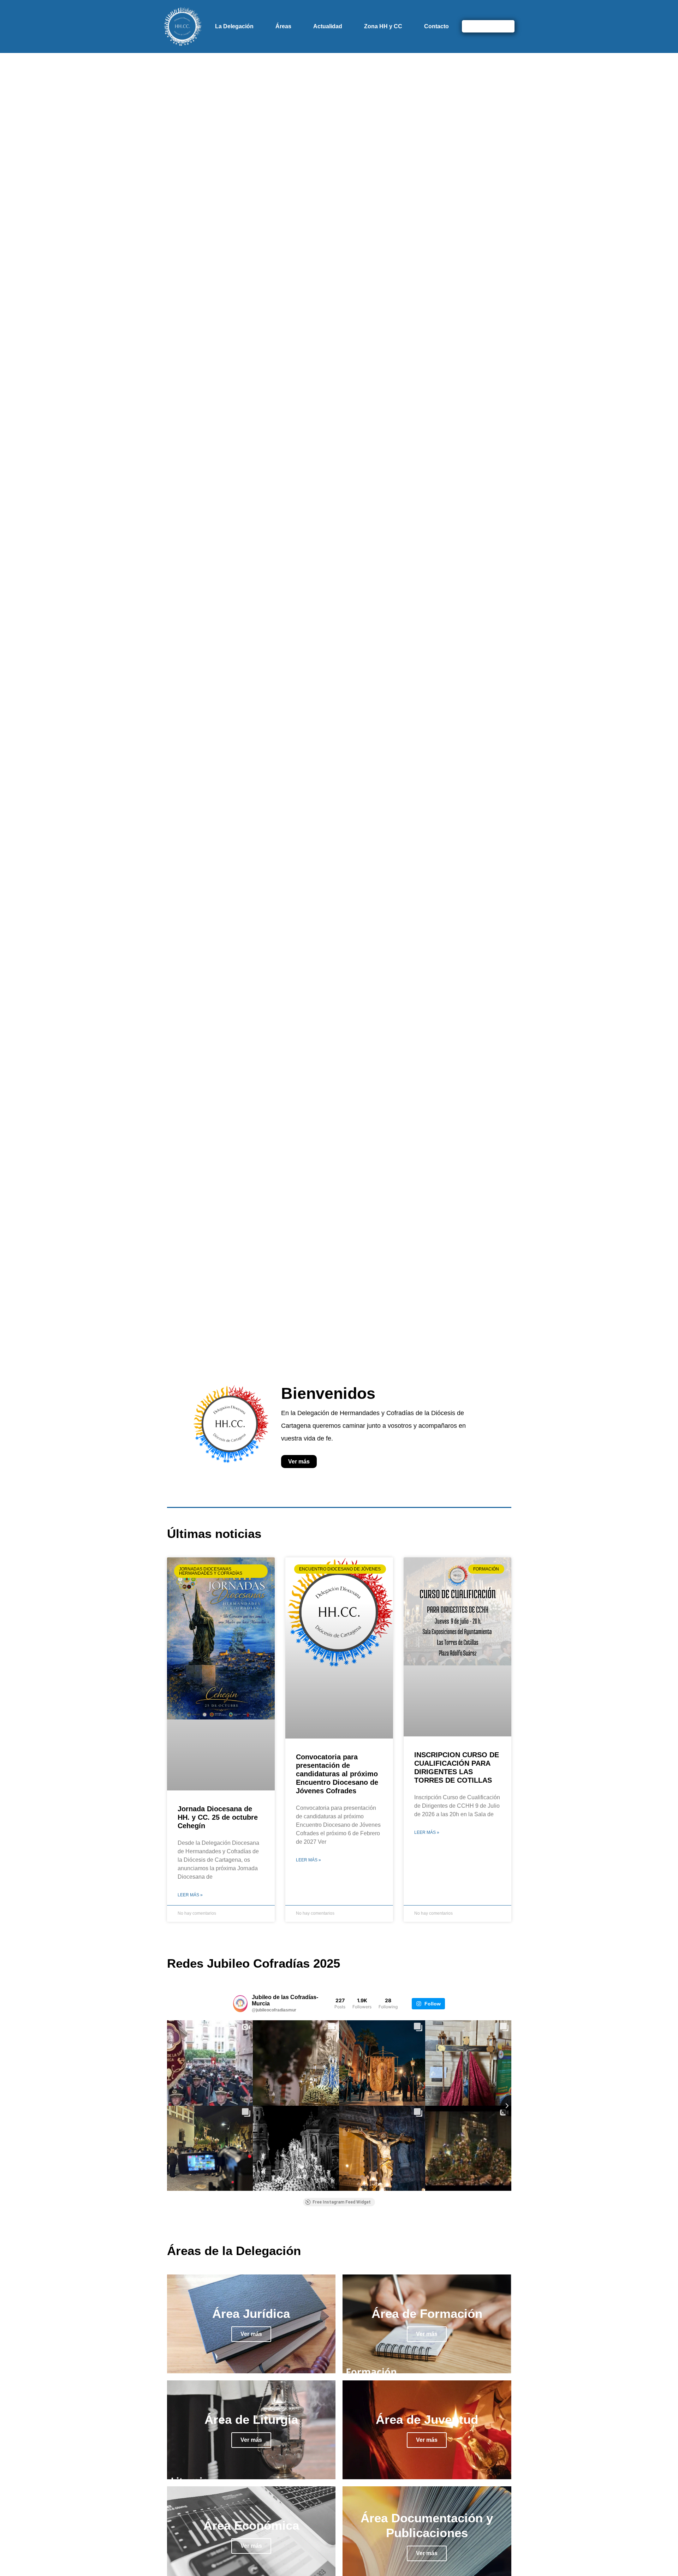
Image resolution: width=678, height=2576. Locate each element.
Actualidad (328, 26)
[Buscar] (505, 26)
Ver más (251, 2334)
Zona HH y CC (383, 26)
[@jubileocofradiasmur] (240, 2004)
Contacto (436, 26)
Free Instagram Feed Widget (342, 2202)
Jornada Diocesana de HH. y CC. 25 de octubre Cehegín (218, 1817)
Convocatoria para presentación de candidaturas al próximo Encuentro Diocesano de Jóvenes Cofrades (337, 1774)
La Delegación (234, 26)
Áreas (283, 26)
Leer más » (190, 1895)
